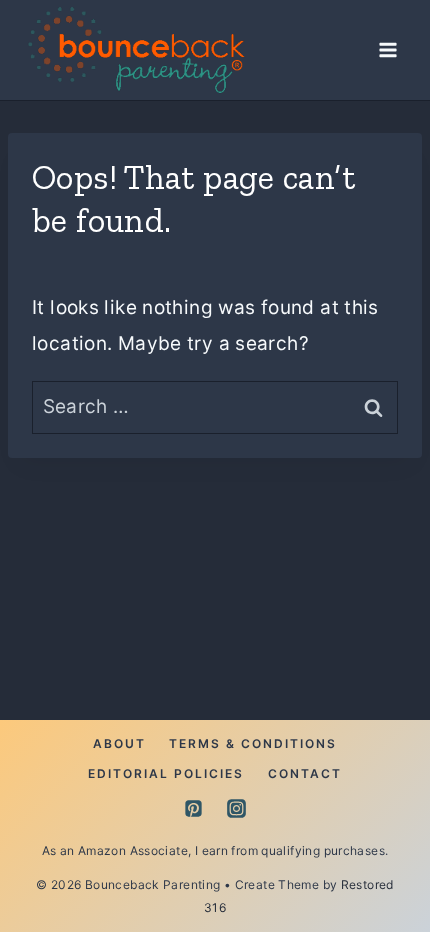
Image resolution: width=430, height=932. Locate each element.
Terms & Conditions (253, 743)
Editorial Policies (166, 773)
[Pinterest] (193, 809)
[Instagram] (237, 809)
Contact (305, 773)
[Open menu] (387, 49)
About (119, 743)
